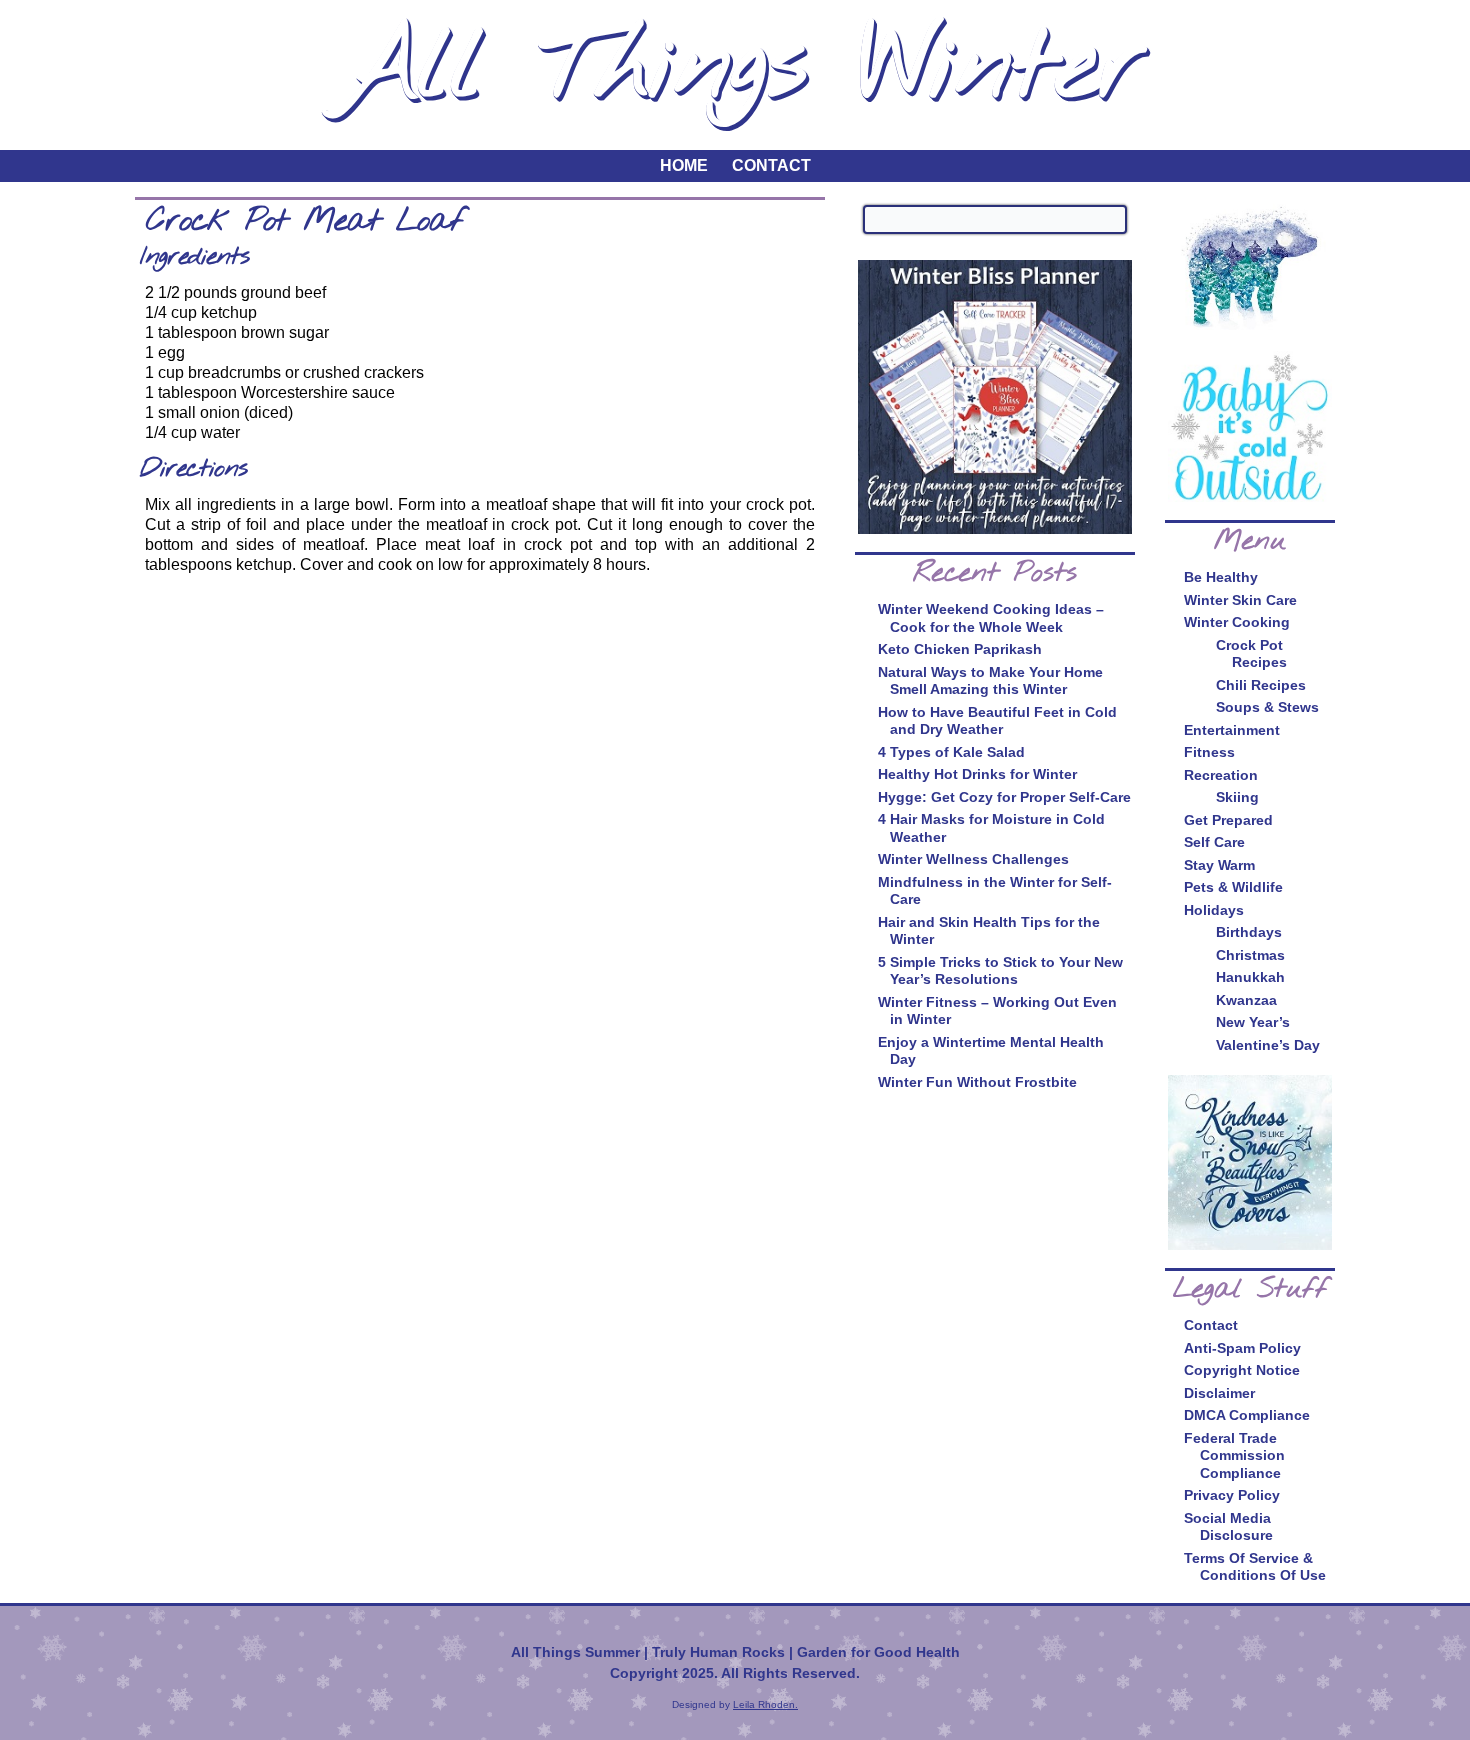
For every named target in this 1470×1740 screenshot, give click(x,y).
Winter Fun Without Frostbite (977, 1082)
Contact (771, 165)
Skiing (1237, 797)
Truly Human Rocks (718, 1652)
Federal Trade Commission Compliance (1234, 1455)
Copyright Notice (1242, 1370)
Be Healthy (1221, 577)
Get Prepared (1228, 820)
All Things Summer (575, 1652)
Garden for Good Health (878, 1652)
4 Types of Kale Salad (951, 752)
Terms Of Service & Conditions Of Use (1255, 1567)
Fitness (1209, 752)
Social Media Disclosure (1228, 1527)
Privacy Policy (1232, 1495)
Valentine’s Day (1268, 1045)
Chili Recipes (1261, 685)
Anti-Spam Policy (1242, 1348)
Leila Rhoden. (765, 1704)
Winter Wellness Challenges (973, 859)
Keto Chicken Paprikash (960, 649)
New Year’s (1253, 1022)
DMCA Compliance (1247, 1415)
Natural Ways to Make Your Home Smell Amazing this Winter (990, 681)
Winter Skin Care (1240, 600)
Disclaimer (1219, 1393)
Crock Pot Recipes (1251, 654)
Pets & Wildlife (1233, 887)
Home (684, 165)
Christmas (1250, 955)
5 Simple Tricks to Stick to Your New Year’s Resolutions (1000, 971)
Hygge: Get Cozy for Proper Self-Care (1004, 797)
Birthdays (1249, 932)
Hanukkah (1250, 977)
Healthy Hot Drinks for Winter (977, 774)
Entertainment (1232, 730)
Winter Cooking (1237, 622)
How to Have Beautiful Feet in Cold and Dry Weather (997, 721)
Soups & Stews (1267, 707)
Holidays (1214, 910)
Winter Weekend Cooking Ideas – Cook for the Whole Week (991, 618)
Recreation (1221, 775)
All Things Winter (739, 68)
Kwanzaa (1246, 1000)
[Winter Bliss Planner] (995, 397)
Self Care (1214, 842)
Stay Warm (1219, 865)
